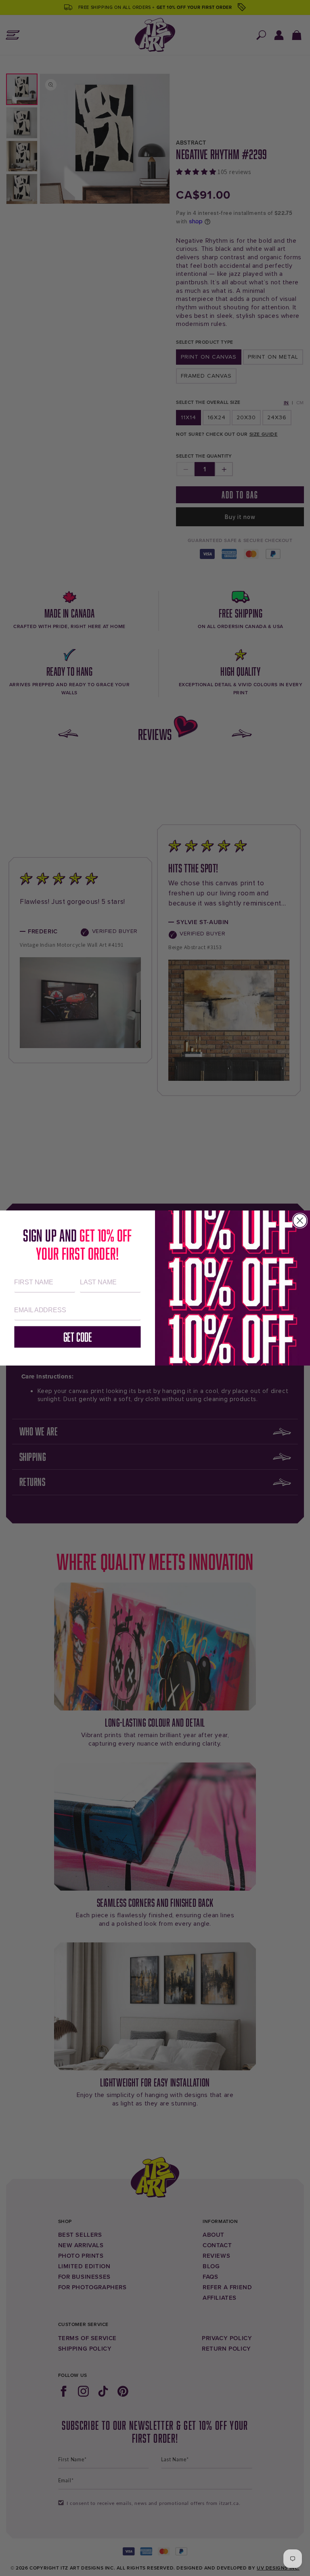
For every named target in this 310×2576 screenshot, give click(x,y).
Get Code (78, 1337)
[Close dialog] (300, 1221)
